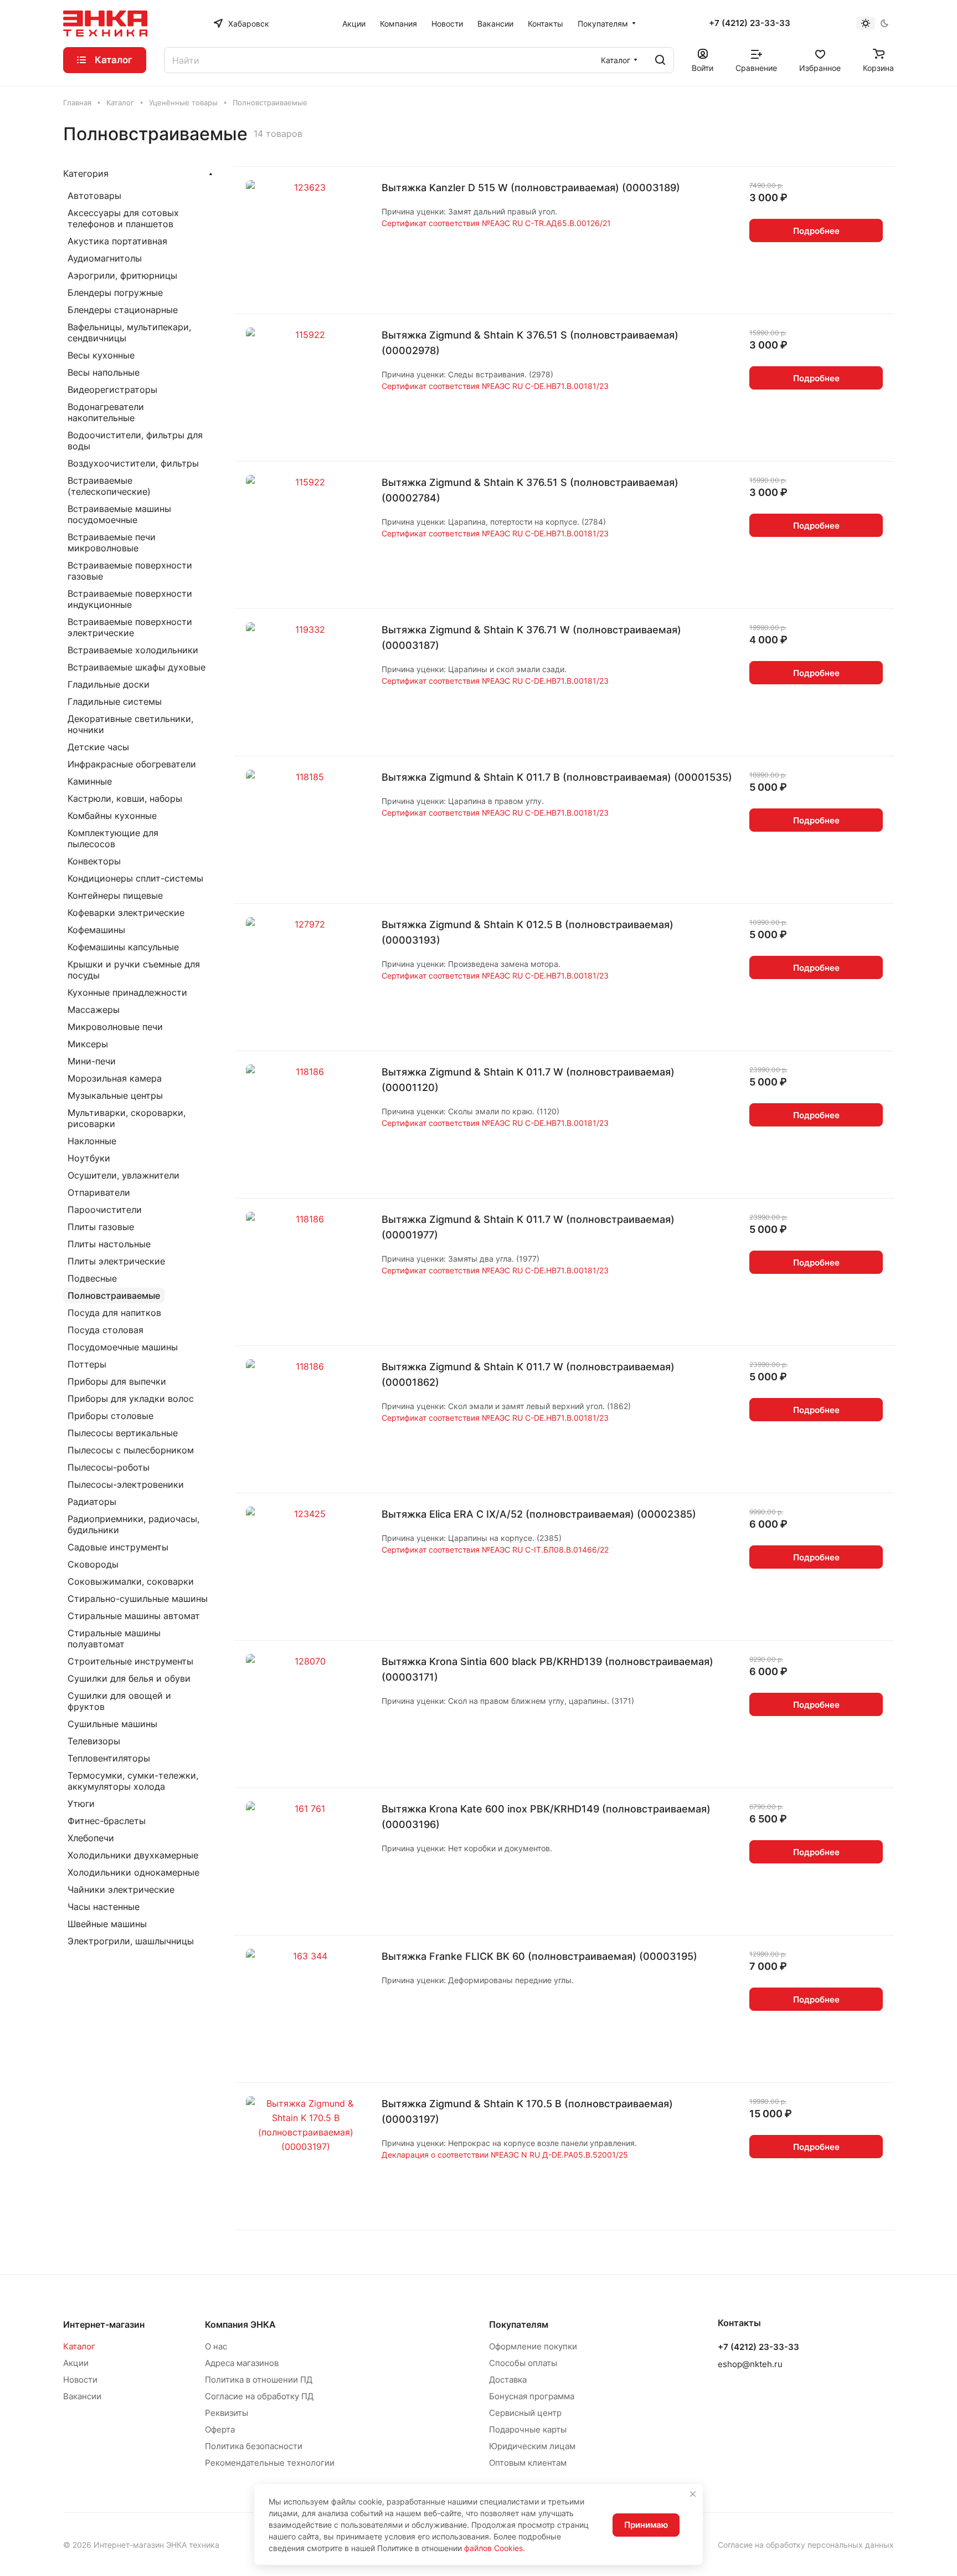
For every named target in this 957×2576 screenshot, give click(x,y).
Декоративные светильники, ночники (130, 724)
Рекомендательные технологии (270, 2463)
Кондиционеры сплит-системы (135, 878)
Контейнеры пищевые (115, 895)
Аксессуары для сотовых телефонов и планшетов (123, 218)
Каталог (79, 2346)
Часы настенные (104, 1907)
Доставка (508, 2380)
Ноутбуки (89, 1158)
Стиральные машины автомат (134, 1616)
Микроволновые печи (115, 1027)
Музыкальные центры (115, 1095)
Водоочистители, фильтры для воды (135, 441)
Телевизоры (94, 1741)
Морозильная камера (115, 1078)
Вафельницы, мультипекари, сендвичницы (129, 332)
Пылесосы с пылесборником (131, 1450)
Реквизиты (227, 2413)
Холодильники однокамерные (133, 1872)
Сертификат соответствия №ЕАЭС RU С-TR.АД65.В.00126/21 (496, 223)
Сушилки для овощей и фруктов (119, 1701)
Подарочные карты (528, 2429)
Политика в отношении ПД (259, 2380)
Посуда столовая (106, 1330)
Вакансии (82, 2396)
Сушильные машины (112, 1724)
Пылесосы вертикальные (123, 1433)
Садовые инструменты (118, 1547)
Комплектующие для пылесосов (113, 838)
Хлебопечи (91, 1838)
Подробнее (816, 231)
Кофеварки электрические (126, 913)
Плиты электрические (116, 1261)
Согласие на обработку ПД (259, 2396)
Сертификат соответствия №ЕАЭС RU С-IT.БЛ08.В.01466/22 (495, 1550)
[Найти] (660, 60)
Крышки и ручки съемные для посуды (134, 970)
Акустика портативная (117, 241)
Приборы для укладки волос (131, 1399)
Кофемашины (96, 930)
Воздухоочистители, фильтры (133, 463)
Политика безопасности (254, 2446)
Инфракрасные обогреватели (132, 764)
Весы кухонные (101, 355)
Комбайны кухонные (112, 816)
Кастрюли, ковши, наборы (125, 798)
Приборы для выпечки (117, 1381)
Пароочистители (105, 1210)
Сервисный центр (525, 2413)
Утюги (81, 1804)
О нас (216, 2346)
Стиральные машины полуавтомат (114, 1638)
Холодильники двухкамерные (133, 1855)
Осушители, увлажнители (124, 1175)
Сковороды (93, 1564)
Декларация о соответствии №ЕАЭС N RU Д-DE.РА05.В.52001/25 (505, 2155)
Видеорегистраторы (112, 390)
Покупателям (519, 2324)
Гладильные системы (115, 701)
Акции (76, 2363)
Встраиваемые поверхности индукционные (130, 599)
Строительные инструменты (130, 1661)
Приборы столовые (110, 1416)
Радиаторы (92, 1502)
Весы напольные (104, 372)
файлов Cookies (493, 2548)
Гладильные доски (109, 684)
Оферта (220, 2429)
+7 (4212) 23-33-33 (750, 23)
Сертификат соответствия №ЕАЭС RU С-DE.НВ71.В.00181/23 (495, 386)
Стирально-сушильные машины (138, 1599)
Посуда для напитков (114, 1313)
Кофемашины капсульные (123, 947)
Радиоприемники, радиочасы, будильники (133, 1524)
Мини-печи (92, 1061)
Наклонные (92, 1141)
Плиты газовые (101, 1227)
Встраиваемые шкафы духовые (137, 667)
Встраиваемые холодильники (133, 650)
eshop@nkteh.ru (750, 2364)
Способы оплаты (523, 2363)
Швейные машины (107, 1924)
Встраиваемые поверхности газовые (130, 571)
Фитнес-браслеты (107, 1821)
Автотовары (94, 196)
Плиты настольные (109, 1244)
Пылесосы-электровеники (126, 1484)
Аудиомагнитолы (105, 258)
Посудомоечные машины (123, 1347)
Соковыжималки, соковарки (131, 1581)
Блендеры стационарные (123, 310)
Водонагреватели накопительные (106, 412)
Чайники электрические (121, 1889)
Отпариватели (99, 1192)
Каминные (90, 781)
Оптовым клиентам (528, 2463)
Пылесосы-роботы (109, 1467)
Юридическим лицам (532, 2446)
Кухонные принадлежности (127, 992)
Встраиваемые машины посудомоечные (119, 514)
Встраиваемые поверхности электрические (130, 627)
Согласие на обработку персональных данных (806, 2545)
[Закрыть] (693, 2494)
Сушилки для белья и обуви (129, 1678)
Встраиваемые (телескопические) (109, 486)
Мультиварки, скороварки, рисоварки (127, 1118)
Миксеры (88, 1044)
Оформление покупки (533, 2346)
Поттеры (87, 1364)
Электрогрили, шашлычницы (131, 1941)
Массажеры (94, 1010)
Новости (80, 2380)
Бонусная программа (532, 2396)
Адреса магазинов (242, 2363)
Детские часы (98, 747)
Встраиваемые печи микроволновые (112, 542)
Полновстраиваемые (114, 1295)
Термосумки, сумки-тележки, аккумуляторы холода (133, 1781)
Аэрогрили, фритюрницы (122, 275)
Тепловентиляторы (109, 1758)
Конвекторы (94, 861)
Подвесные (92, 1278)
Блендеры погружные (115, 293)
